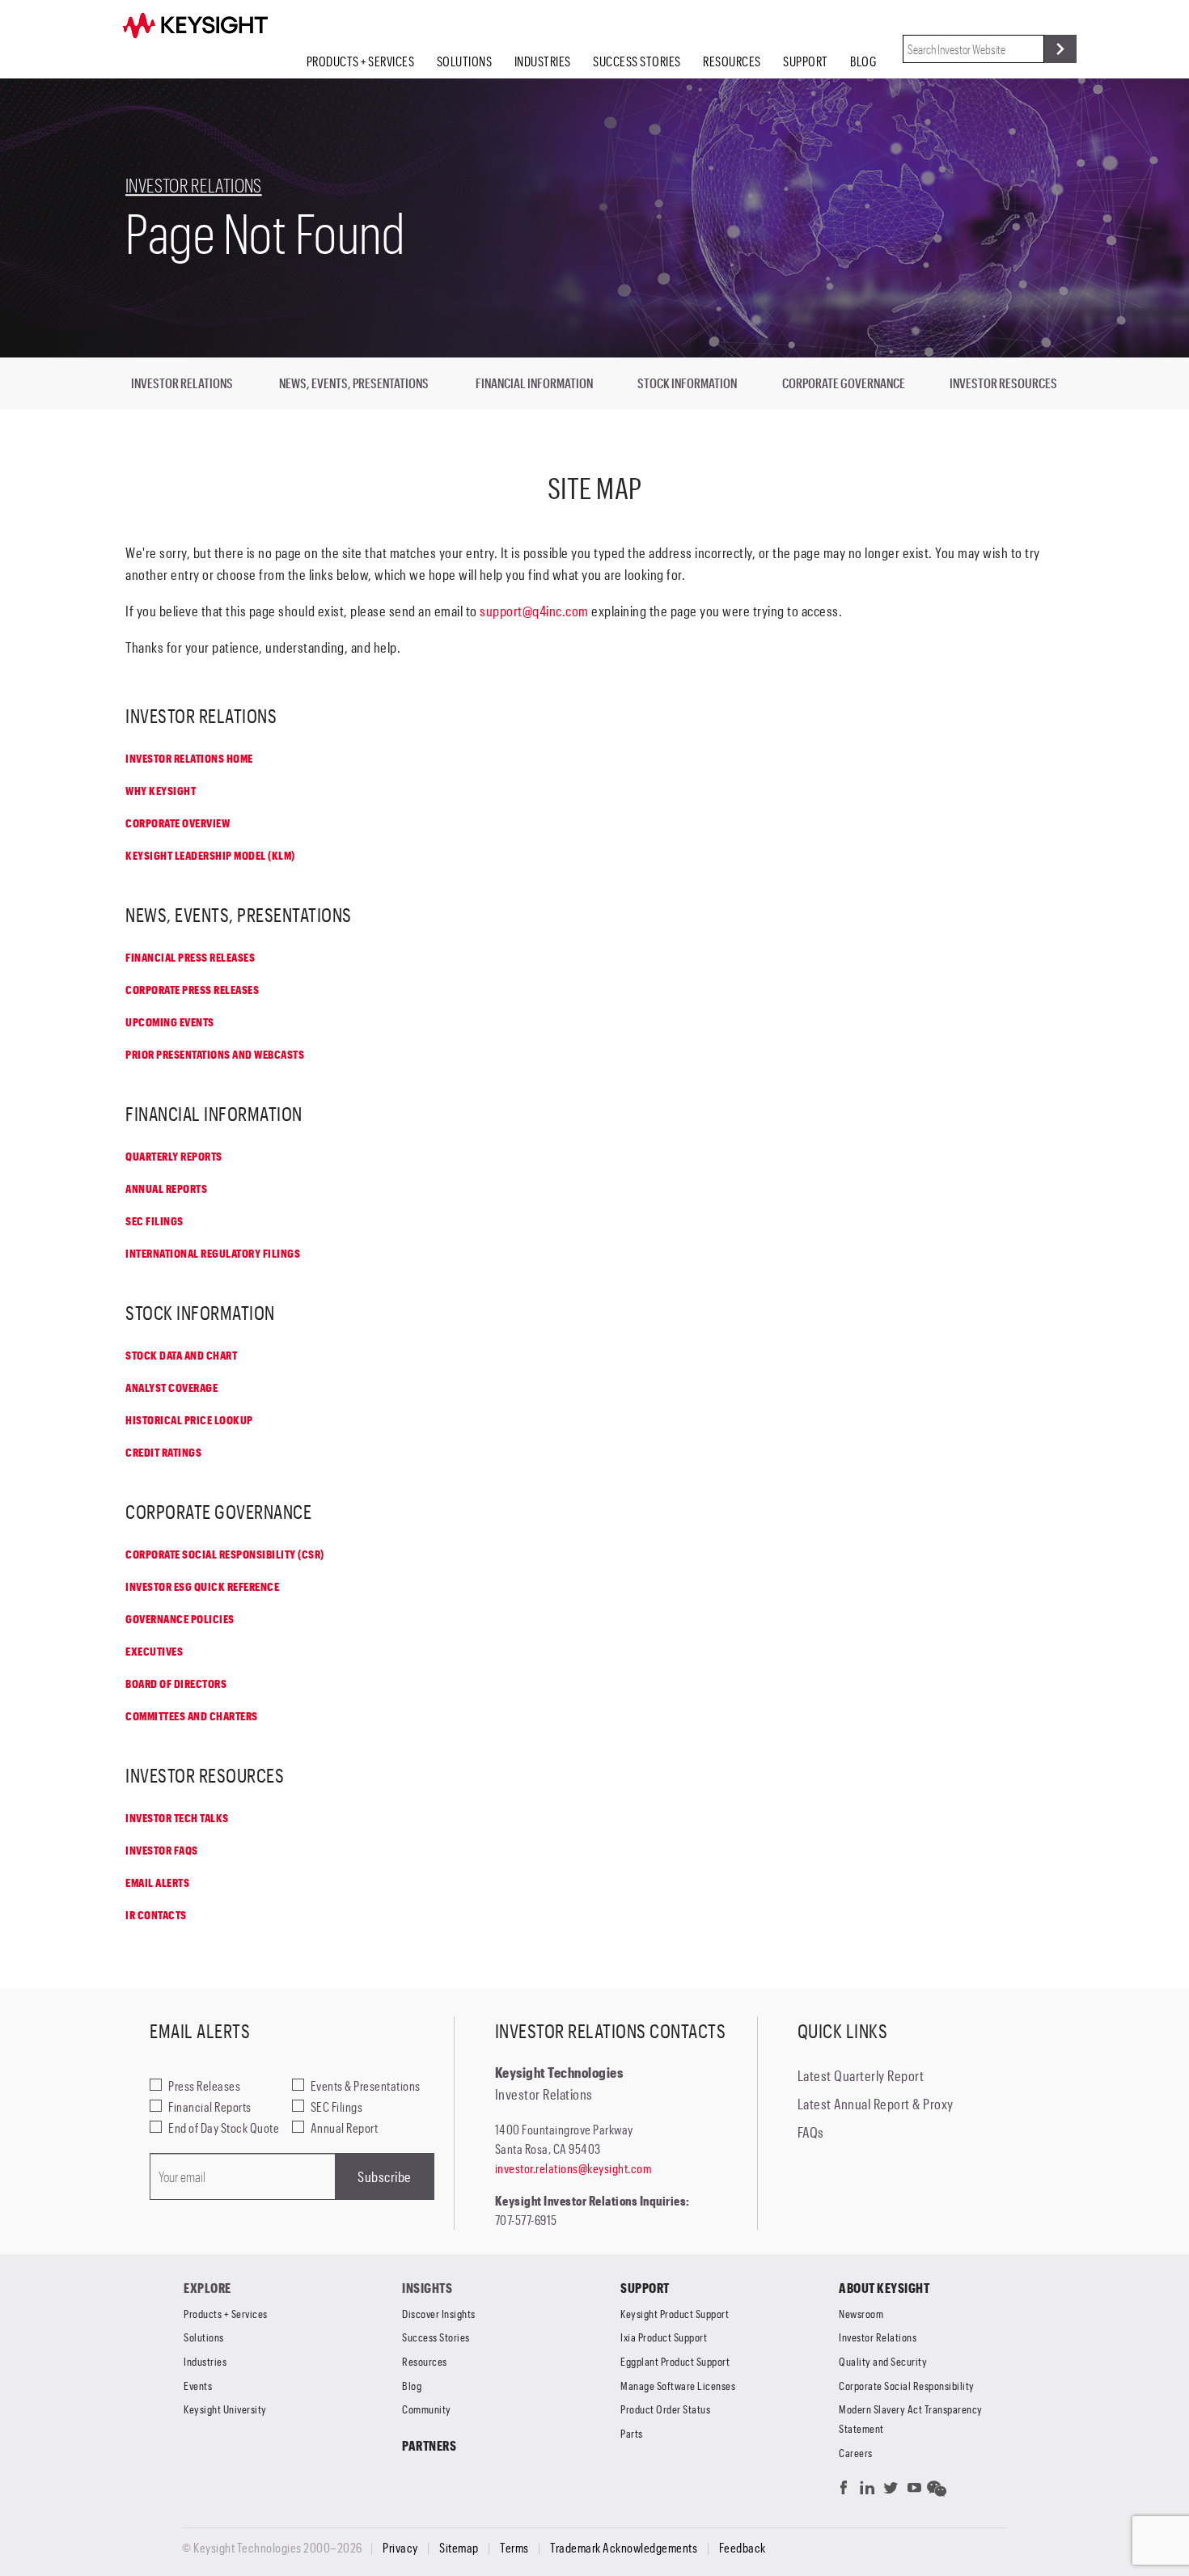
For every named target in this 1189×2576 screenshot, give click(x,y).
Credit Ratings (163, 1452)
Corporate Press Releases (192, 990)
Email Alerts (157, 1882)
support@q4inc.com (534, 611)
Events (198, 2386)
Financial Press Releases (190, 957)
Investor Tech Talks (177, 1818)
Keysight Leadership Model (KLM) (210, 855)
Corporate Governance (844, 383)
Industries (543, 61)
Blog (863, 61)
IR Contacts (156, 1915)
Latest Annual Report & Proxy (876, 2104)
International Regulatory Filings (213, 1253)
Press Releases (204, 2085)
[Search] (1060, 49)
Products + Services (361, 61)
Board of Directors (176, 1683)
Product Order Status (665, 2409)
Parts (632, 2433)
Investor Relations (194, 185)
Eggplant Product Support (675, 2361)
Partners (429, 2445)
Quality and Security (883, 2361)
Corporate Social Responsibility (907, 2386)
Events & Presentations (366, 2085)
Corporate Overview (178, 823)
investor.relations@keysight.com (573, 2168)
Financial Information (534, 383)
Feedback (743, 2548)
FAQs (811, 2132)
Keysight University (225, 2409)
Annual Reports (166, 1189)
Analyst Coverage (171, 1387)
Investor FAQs (162, 1850)
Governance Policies (180, 1619)
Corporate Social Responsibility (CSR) (225, 1554)
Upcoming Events (170, 1022)
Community (427, 2409)
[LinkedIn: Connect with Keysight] (867, 2491)
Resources (732, 61)
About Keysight (884, 2288)
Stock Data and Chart (181, 1355)
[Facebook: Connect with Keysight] (844, 2491)
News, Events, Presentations (354, 383)
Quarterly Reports (174, 1156)
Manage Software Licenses (678, 2386)
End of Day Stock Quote (224, 2128)
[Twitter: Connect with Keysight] (891, 2491)
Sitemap (459, 2548)
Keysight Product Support (675, 2314)
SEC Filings (154, 1221)
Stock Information (687, 383)
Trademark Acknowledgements (624, 2548)
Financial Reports (210, 2106)
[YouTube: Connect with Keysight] (914, 2491)
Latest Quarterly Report (861, 2075)
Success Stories (637, 61)
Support (806, 61)
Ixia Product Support (664, 2337)
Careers (856, 2453)
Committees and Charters (192, 1716)
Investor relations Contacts (611, 2030)
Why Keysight (161, 791)
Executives (154, 1651)
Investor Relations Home (189, 758)
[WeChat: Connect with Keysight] (937, 2491)
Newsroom (861, 2314)
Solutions (465, 61)
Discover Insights (439, 2314)
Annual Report (345, 2128)
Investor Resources (1003, 383)
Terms (514, 2548)
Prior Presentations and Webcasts (215, 1054)
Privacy (400, 2548)
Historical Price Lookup (189, 1420)
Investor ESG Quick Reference (202, 1586)
